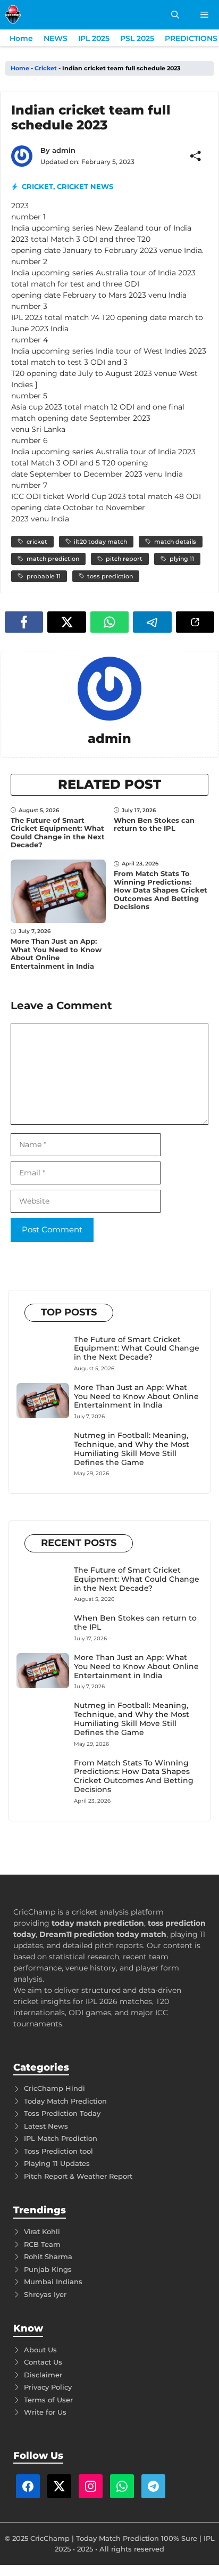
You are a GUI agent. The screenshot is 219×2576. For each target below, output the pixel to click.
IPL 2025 (94, 38)
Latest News (46, 2126)
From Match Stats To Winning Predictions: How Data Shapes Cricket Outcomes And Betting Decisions (161, 890)
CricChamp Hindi (54, 2088)
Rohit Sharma (48, 2256)
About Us (40, 2350)
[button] (175, 15)
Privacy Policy (48, 2387)
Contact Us (43, 2362)
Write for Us (45, 2412)
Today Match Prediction (65, 2101)
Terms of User (48, 2400)
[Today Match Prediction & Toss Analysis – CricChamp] (13, 15)
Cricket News (85, 186)
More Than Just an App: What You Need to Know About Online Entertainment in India (56, 954)
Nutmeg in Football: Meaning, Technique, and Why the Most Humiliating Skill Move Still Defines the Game (132, 1449)
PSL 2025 (137, 38)
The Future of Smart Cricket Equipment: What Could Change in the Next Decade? (58, 833)
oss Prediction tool (60, 2151)
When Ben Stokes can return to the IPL (154, 824)
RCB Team (42, 2244)
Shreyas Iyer (45, 2294)
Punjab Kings (48, 2269)
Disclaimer (43, 2375)
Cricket (46, 68)
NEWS (56, 38)
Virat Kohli (42, 2231)
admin (64, 150)
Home (21, 38)
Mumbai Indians (53, 2281)
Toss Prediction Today (62, 2113)
